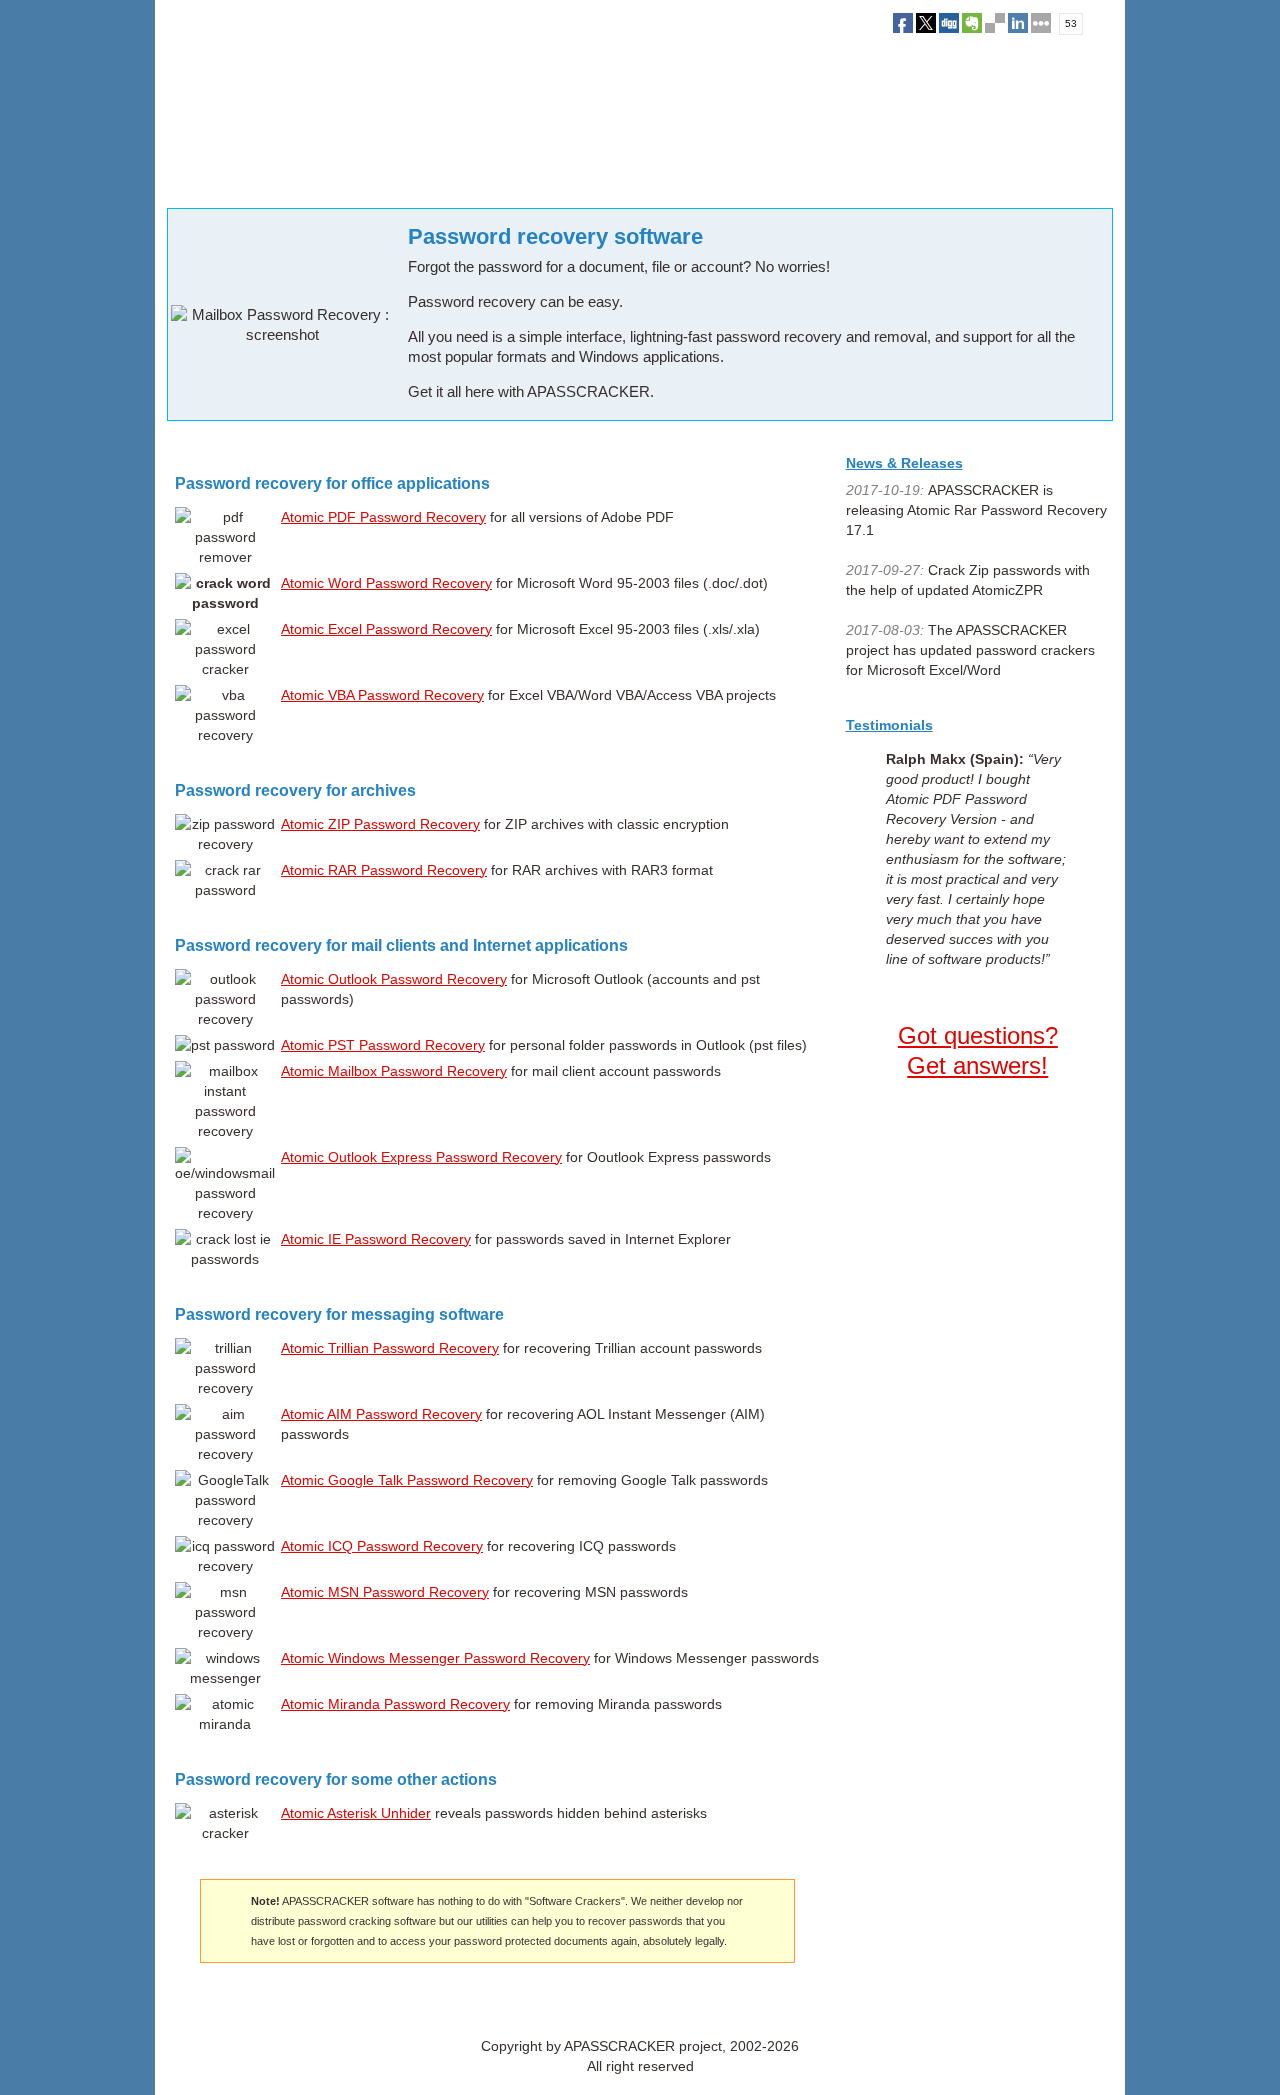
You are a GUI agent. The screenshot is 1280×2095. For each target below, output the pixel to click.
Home (182, 179)
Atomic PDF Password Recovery (383, 517)
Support (447, 179)
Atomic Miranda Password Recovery (395, 1704)
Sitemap (716, 2002)
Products (246, 179)
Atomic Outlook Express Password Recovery (421, 1157)
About (561, 2002)
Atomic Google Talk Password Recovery (407, 1480)
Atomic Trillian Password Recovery (390, 1348)
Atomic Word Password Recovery (386, 583)
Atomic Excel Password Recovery (386, 629)
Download (321, 179)
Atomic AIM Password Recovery (381, 1414)
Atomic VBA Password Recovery (382, 695)
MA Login (660, 2002)
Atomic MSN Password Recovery (385, 1592)
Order (387, 179)
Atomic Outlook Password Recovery (394, 979)
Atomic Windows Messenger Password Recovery (435, 1658)
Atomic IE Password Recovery (376, 1239)
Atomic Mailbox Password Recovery (394, 1071)
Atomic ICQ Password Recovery (382, 1546)
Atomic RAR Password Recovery (384, 870)
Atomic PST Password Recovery (383, 1045)
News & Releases (904, 463)
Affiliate (606, 2002)
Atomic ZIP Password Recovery (380, 824)
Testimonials (889, 725)
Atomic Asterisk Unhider (356, 1813)
